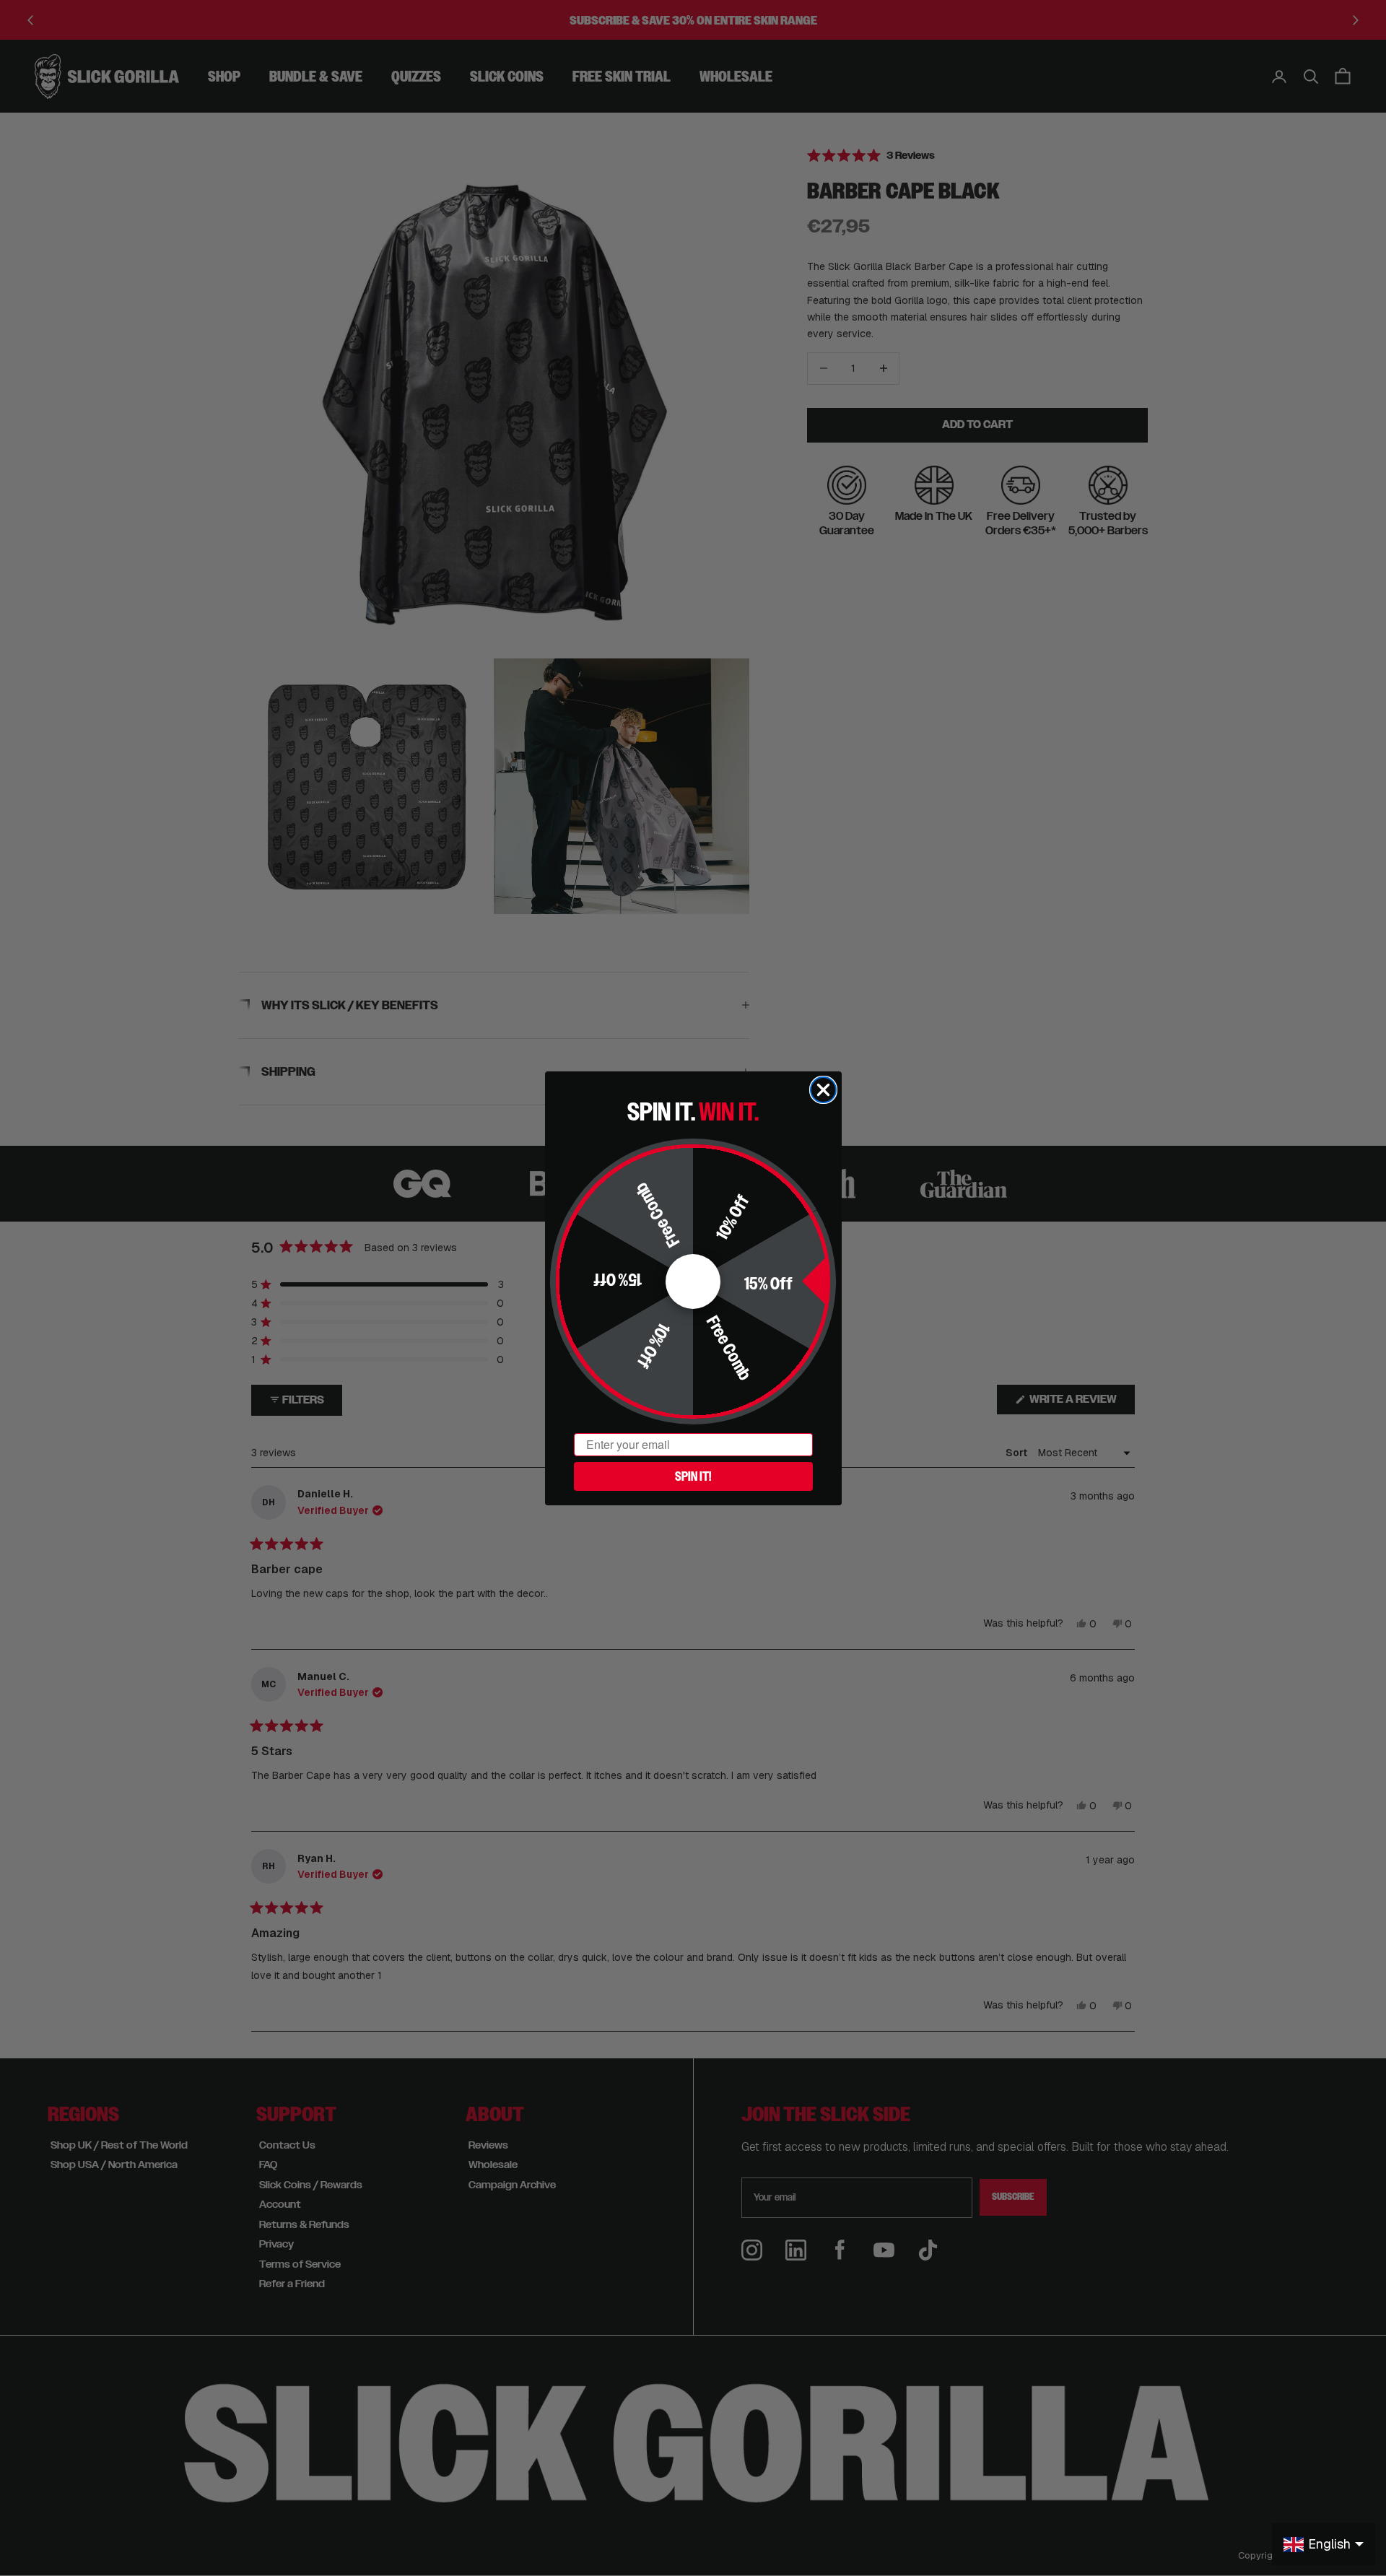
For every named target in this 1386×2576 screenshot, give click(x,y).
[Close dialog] (823, 1090)
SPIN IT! (693, 1476)
